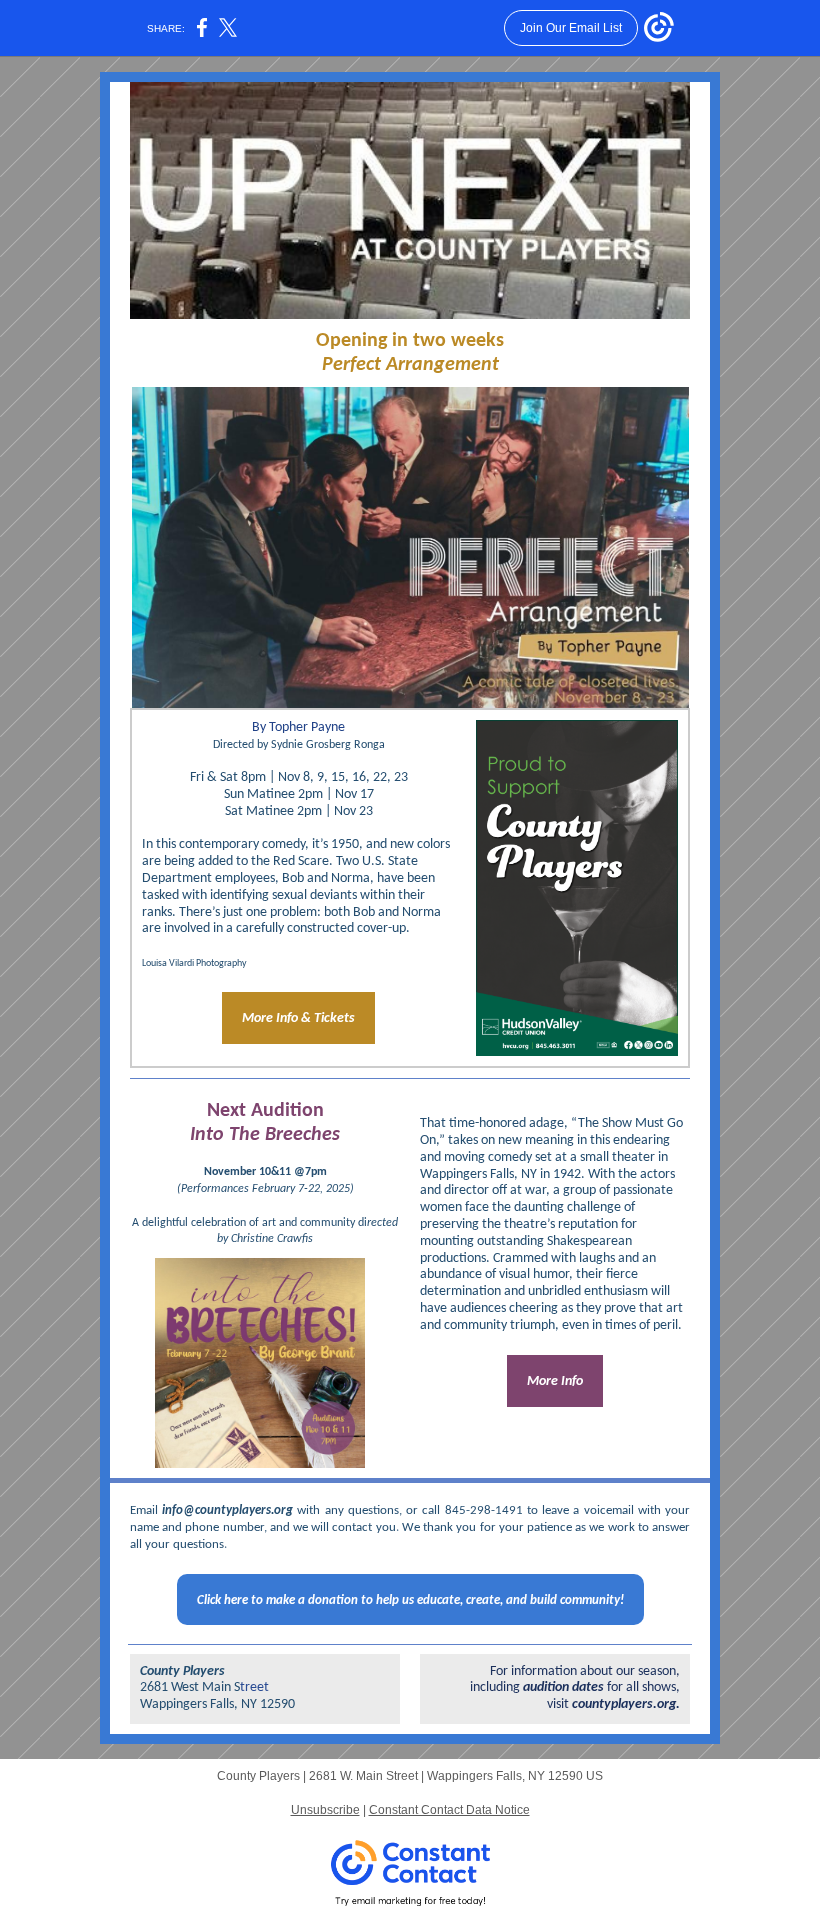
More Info (555, 1381)
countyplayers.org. (626, 1704)
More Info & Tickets (298, 1018)
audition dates (563, 1687)
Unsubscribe (325, 1810)
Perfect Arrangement (410, 365)
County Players (182, 1671)
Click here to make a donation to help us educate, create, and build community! (410, 1600)
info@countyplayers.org (229, 1510)
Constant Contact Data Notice (449, 1810)
